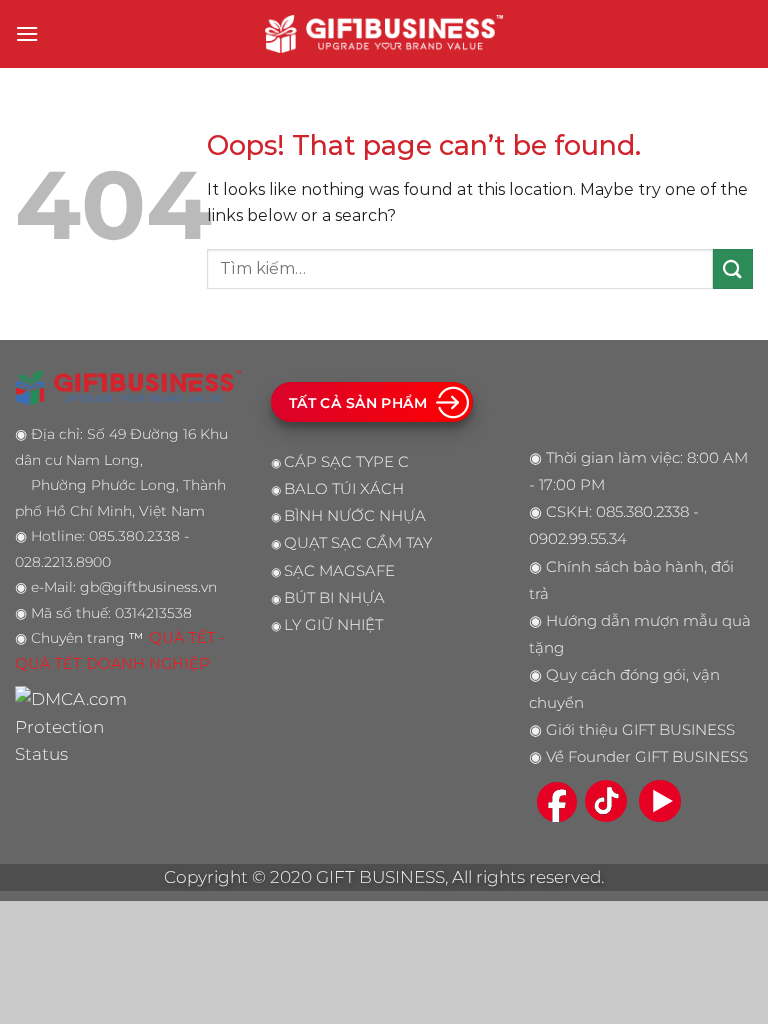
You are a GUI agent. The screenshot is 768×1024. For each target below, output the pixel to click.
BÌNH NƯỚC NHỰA (355, 516)
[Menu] (27, 33)
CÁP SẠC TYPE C (346, 462)
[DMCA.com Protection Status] (76, 726)
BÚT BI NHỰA (334, 598)
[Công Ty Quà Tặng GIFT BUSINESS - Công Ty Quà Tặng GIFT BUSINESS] (384, 33)
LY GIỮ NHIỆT (333, 625)
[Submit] (733, 268)
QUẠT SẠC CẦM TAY (358, 543)
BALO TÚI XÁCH (344, 489)
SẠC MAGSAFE (339, 571)
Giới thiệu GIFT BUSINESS (640, 730)
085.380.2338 (642, 512)
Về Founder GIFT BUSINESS (647, 757)
